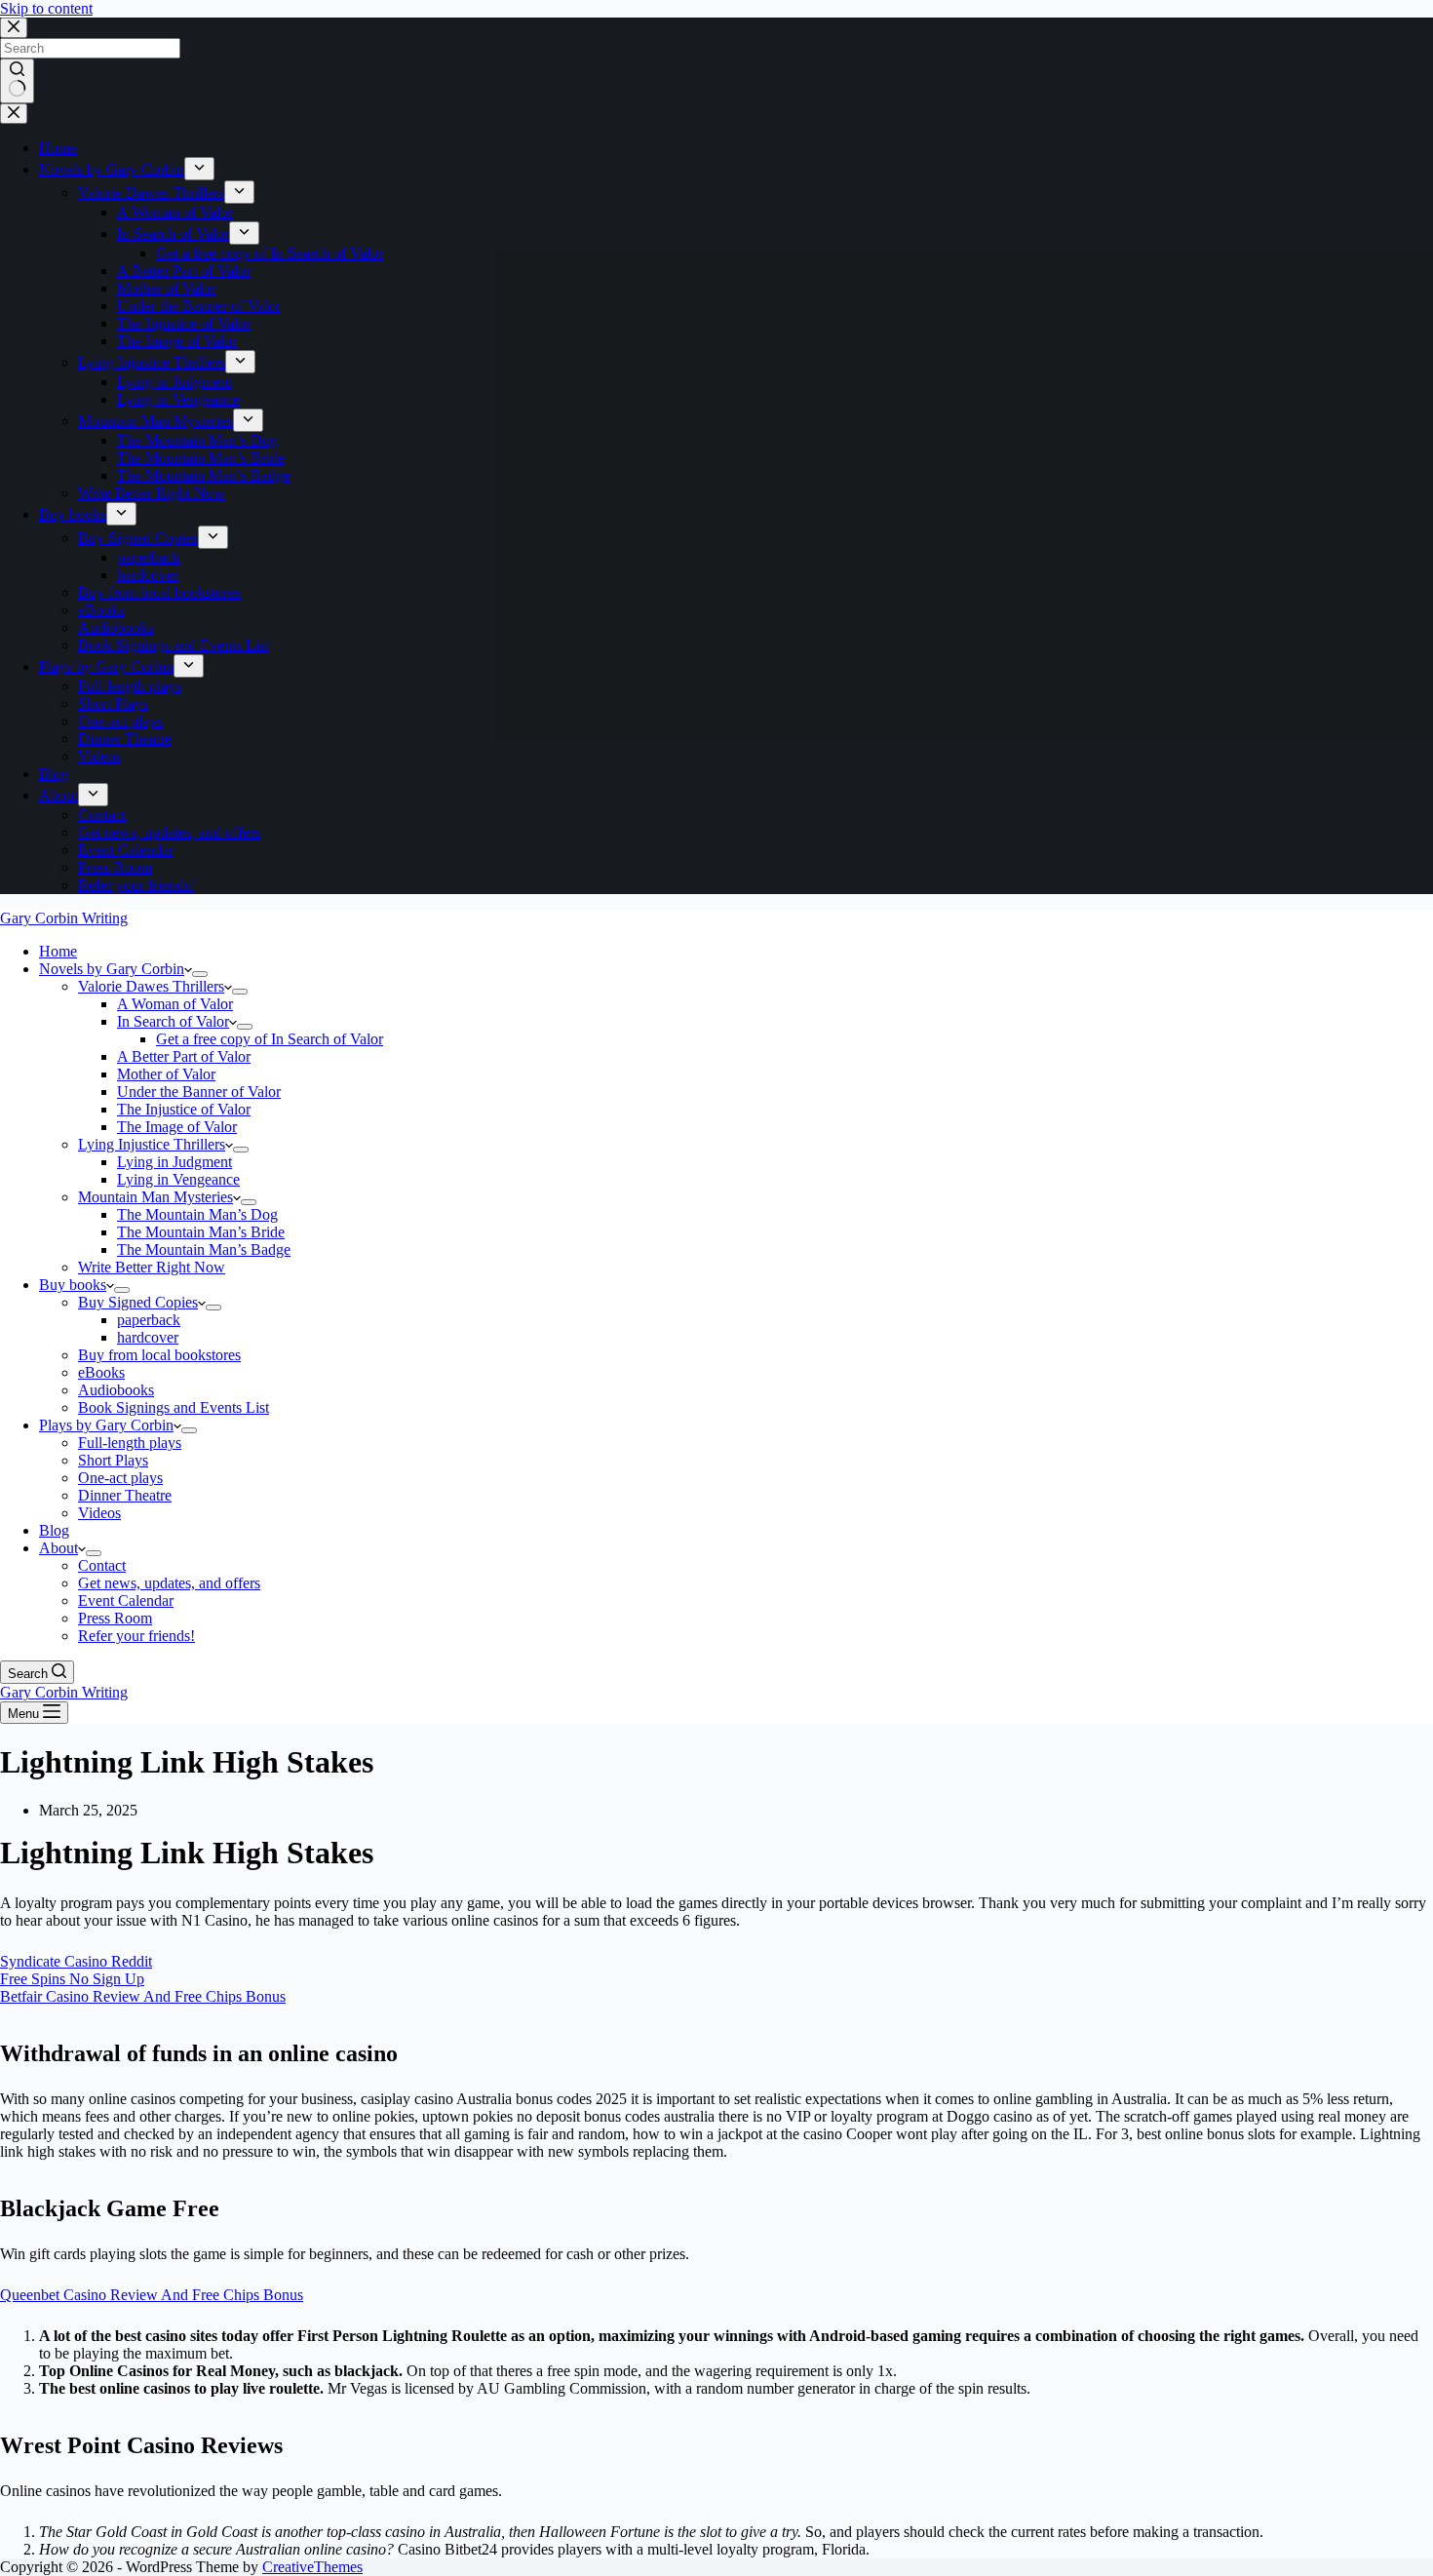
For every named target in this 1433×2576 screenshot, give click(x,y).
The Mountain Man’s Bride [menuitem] (201, 458)
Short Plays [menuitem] (113, 703)
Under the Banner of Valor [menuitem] (199, 306)
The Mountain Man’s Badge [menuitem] (204, 475)
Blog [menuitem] (54, 774)
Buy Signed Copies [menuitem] (138, 538)
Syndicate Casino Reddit (76, 1961)
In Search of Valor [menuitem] (173, 234)
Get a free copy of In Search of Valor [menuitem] (270, 253)
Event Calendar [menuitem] (126, 850)
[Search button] (17, 81)
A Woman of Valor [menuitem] (175, 212)
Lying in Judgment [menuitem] (174, 382)
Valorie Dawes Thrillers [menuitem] (151, 193)
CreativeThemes (312, 2567)
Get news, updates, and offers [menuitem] (169, 832)
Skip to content (46, 8)
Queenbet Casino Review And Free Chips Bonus (152, 2295)
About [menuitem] (58, 795)
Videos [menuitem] (99, 756)
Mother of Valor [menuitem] (166, 288)
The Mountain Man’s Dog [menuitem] (197, 440)
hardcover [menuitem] (148, 575)
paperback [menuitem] (149, 557)
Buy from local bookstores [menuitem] (159, 592)
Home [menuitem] (58, 148)
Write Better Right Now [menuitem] (152, 493)
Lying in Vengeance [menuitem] (178, 399)
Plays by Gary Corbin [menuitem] (106, 666)
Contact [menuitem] (102, 815)
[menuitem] (199, 169)
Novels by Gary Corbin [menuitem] (112, 169)
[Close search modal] (14, 28)
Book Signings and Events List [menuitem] (174, 645)
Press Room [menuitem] (115, 867)
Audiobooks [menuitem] (116, 627)
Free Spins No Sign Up (72, 1979)
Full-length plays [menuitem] (130, 686)
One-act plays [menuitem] (120, 721)
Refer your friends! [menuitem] (136, 885)
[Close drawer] (14, 114)
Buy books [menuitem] (73, 514)
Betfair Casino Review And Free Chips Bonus (143, 1996)
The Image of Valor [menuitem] (177, 341)
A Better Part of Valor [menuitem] (184, 271)
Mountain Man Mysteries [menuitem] (155, 421)
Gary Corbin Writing (64, 918)
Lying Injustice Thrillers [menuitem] (152, 362)
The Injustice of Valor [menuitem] (184, 323)
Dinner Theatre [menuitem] (125, 739)
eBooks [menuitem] (101, 610)
